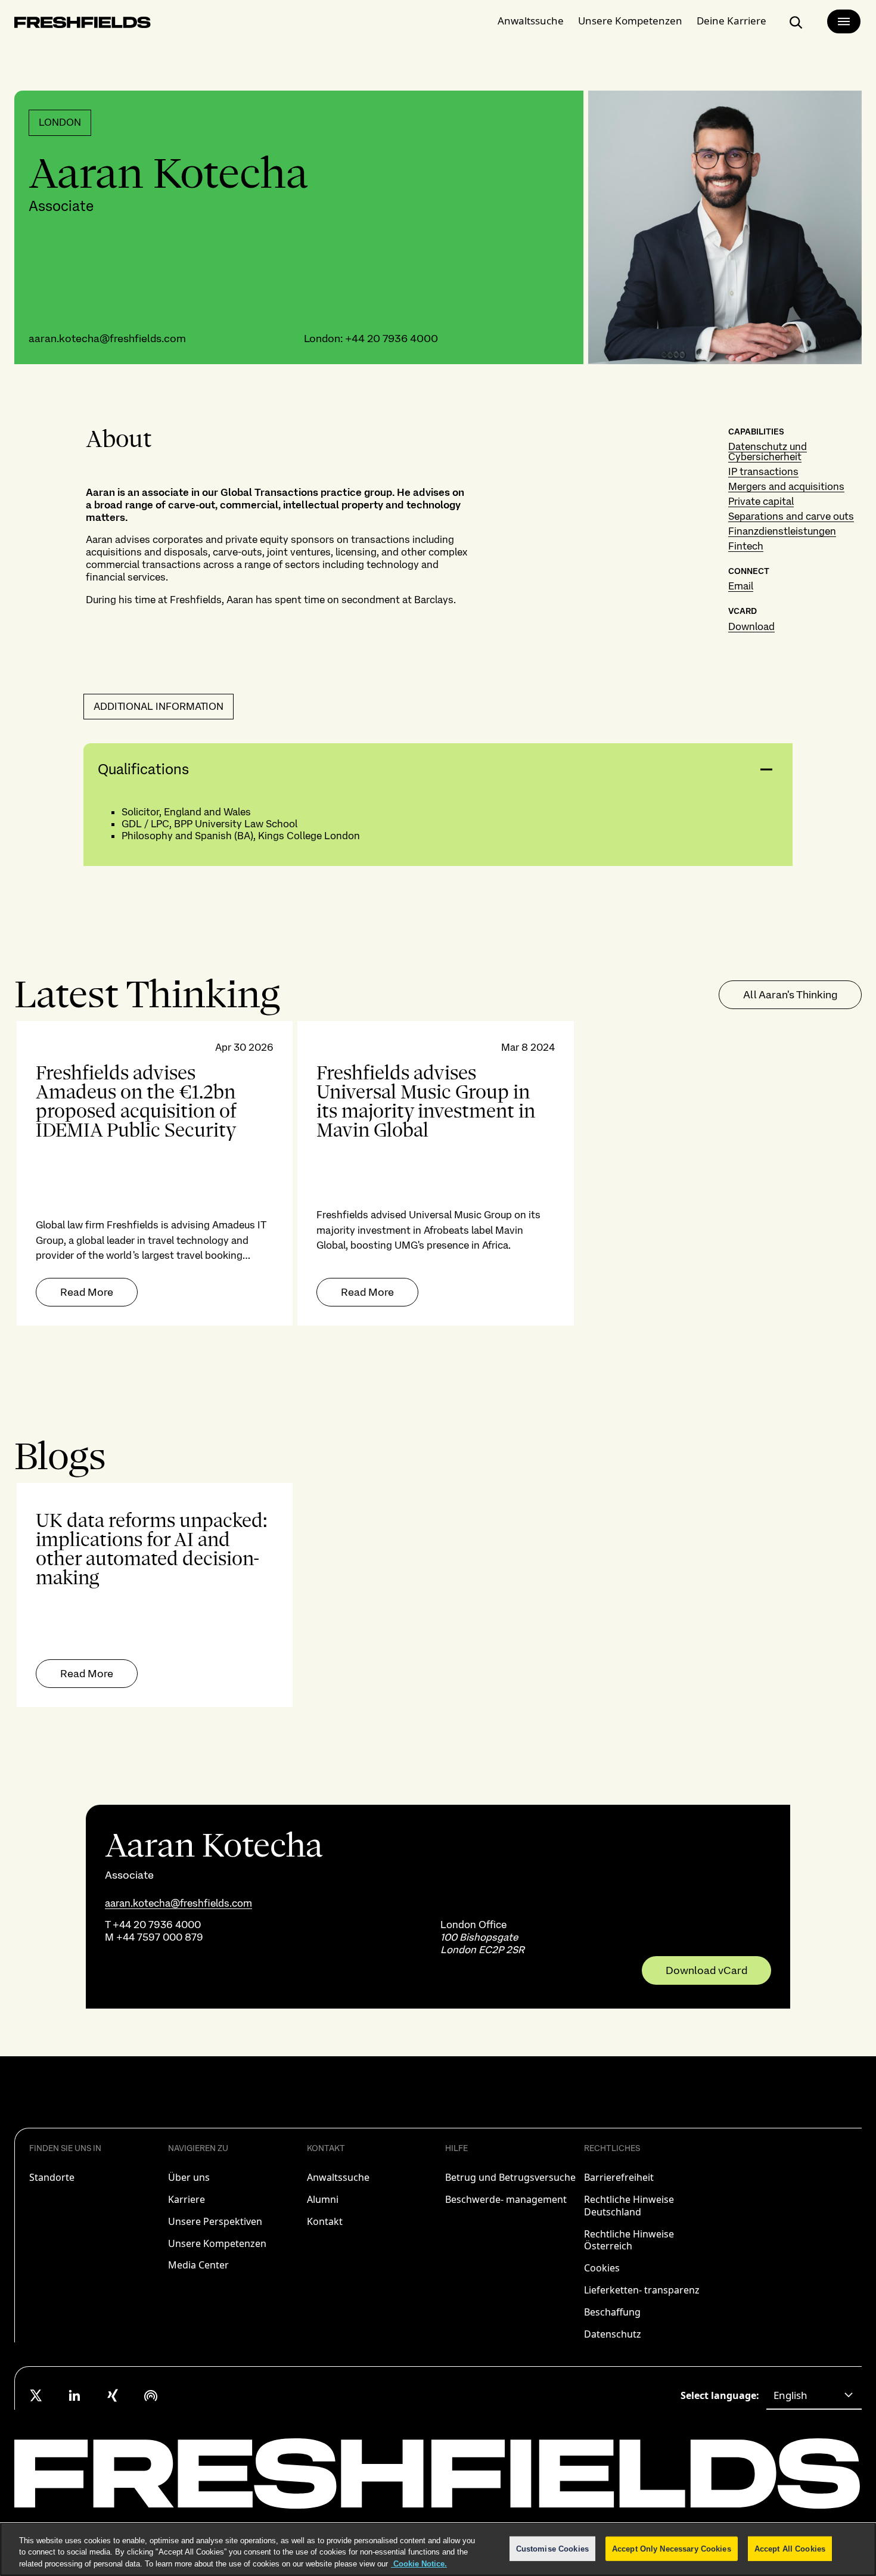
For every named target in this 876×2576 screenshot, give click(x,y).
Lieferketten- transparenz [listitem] (642, 2290)
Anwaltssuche (531, 21)
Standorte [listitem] (52, 2177)
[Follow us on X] (36, 2395)
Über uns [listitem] (189, 2177)
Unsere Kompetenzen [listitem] (217, 2243)
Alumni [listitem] (323, 2199)
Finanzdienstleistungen (782, 531)
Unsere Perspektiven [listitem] (215, 2221)
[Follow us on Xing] (113, 2395)
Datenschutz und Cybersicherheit (768, 451)
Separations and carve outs (791, 516)
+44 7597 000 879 (160, 1937)
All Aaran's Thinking (790, 994)
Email (741, 586)
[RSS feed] (151, 2395)
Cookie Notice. (419, 2564)
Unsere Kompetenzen (630, 21)
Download (751, 626)
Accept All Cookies (790, 2548)
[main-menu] (844, 21)
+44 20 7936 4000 (392, 338)
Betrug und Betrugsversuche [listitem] (510, 2177)
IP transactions (763, 471)
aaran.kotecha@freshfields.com (107, 338)
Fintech (746, 546)
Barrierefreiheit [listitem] (619, 2177)
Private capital (761, 501)
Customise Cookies (552, 2548)
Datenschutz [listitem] (613, 2334)
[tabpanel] (438, 1173)
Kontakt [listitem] (325, 2221)
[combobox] (814, 2395)
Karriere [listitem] (187, 2199)
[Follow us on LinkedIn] (74, 2395)
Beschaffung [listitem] (612, 2312)
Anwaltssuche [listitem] (338, 2177)
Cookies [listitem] (602, 2268)
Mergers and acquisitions (786, 486)
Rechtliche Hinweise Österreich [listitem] (629, 2240)
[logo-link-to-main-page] (83, 25)
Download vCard (706, 1970)
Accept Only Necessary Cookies (672, 2548)
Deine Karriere (731, 21)
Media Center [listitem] (198, 2265)
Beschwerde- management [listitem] (506, 2199)
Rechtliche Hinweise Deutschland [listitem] (629, 2206)
